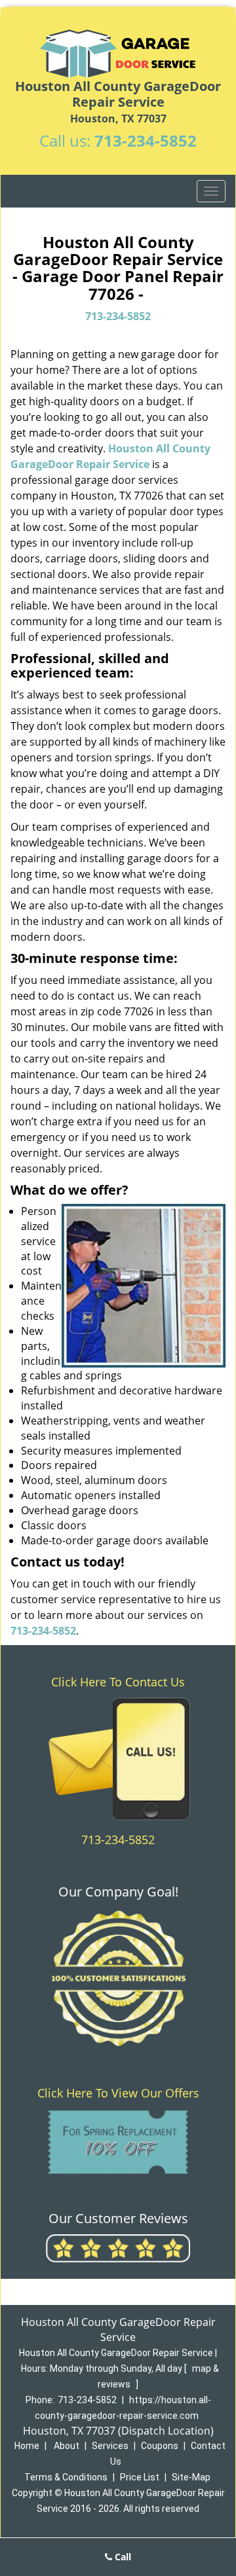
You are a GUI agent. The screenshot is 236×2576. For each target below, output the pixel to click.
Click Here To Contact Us (118, 1682)
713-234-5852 (146, 140)
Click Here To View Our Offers (118, 2093)
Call (122, 2557)
